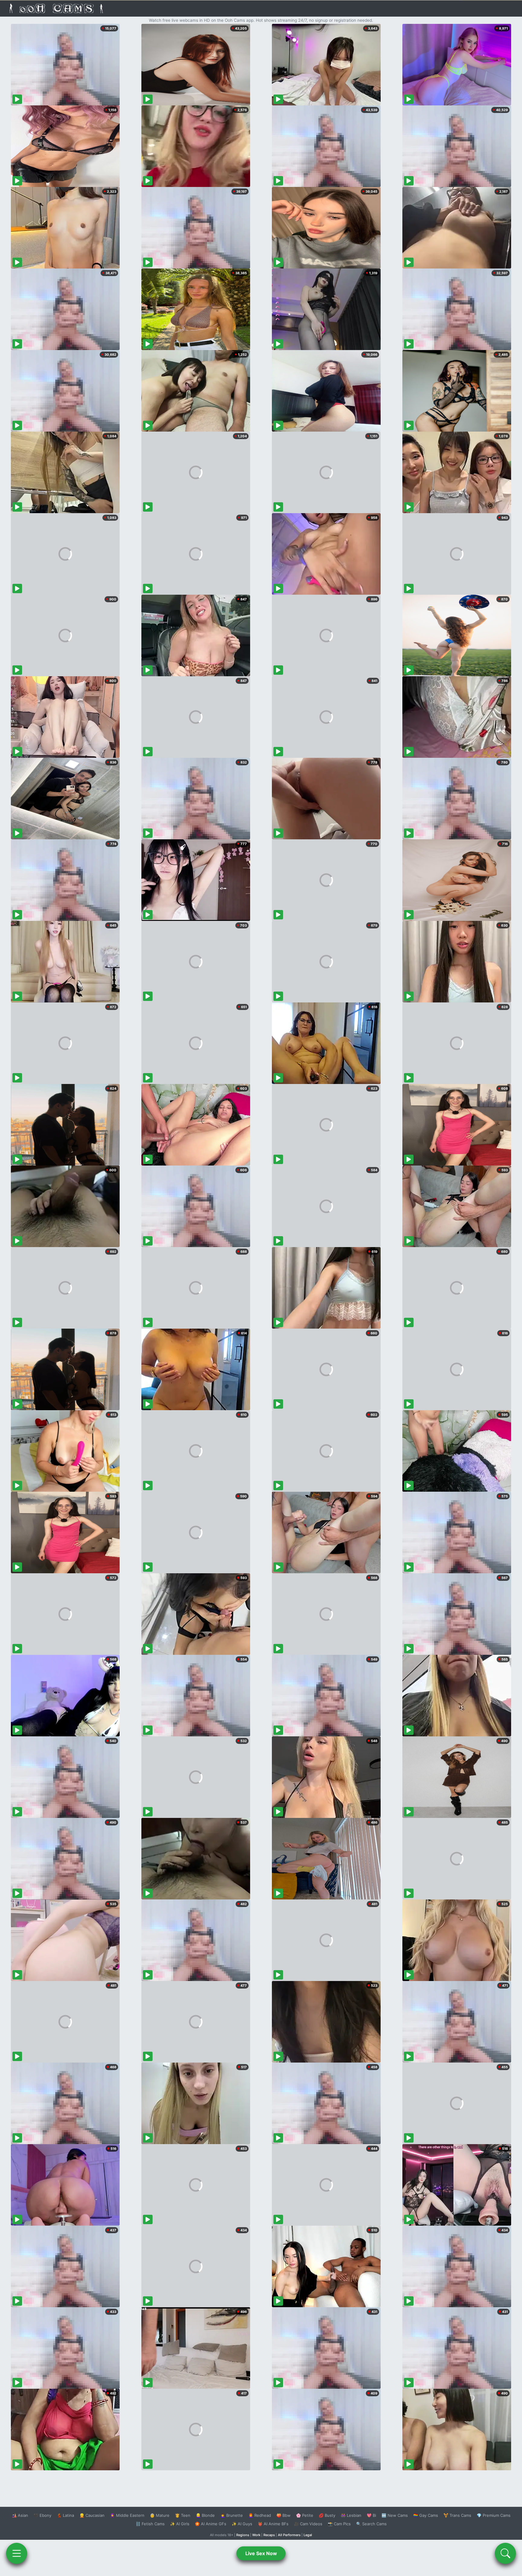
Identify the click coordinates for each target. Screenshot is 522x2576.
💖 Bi (371, 2515)
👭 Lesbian (351, 2515)
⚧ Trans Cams (457, 2515)
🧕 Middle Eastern (127, 2515)
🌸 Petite (305, 2515)
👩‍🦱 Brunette (232, 2515)
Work (256, 2535)
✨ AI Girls (180, 2524)
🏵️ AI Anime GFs (211, 2524)
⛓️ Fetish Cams (150, 2524)
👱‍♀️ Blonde (205, 2515)
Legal (308, 2535)
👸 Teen (183, 2515)
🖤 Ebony (42, 2515)
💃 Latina (65, 2515)
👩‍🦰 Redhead (260, 2515)
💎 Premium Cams (494, 2515)
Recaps (269, 2535)
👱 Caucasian (92, 2515)
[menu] (17, 2553)
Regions (243, 2535)
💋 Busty (327, 2515)
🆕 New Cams (395, 2515)
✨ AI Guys (242, 2524)
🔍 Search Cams (371, 2524)
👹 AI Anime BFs (273, 2524)
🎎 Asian (20, 2515)
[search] (505, 2553)
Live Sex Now (261, 2553)
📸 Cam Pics (339, 2524)
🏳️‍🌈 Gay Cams (426, 2515)
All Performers (289, 2535)
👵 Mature (160, 2515)
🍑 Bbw (284, 2515)
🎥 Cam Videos (308, 2524)
